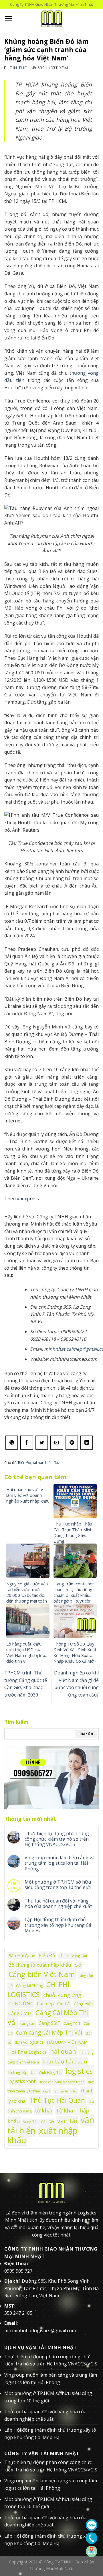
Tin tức (18, 68)
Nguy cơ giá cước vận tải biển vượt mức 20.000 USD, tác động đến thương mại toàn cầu (28, 1595)
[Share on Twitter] (42, 1443)
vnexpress (28, 1199)
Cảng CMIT (20, 2013)
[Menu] (9, 19)
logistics (79, 2071)
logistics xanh (22, 2081)
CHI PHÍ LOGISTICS (38, 1989)
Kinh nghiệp (18, 2072)
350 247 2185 (18, 2313)
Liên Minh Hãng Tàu (47, 2072)
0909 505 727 (18, 2271)
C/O (78, 1965)
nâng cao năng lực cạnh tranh (62, 2082)
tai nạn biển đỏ (45, 1462)
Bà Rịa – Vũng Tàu (73, 1956)
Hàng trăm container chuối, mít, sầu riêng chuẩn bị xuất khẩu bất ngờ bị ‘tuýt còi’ (74, 1592)
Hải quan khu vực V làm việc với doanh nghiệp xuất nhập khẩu (28, 1495)
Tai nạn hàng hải (66, 2091)
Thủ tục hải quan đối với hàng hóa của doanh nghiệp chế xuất (58, 1904)
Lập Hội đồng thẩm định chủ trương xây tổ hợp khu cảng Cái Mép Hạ (59, 1925)
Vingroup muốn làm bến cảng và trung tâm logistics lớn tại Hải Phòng (60, 1863)
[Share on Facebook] (27, 1443)
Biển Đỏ (25, 1462)
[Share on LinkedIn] (87, 1443)
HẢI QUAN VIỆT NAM (67, 2042)
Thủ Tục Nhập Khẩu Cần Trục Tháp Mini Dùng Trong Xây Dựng (73, 1532)
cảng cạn (28, 2023)
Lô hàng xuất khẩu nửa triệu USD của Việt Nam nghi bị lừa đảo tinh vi (26, 1652)
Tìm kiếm (86, 1734)
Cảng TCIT (72, 2023)
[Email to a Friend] (57, 1443)
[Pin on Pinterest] (72, 1443)
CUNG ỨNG (21, 2004)
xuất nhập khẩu (43, 2135)
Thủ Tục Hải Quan (57, 2100)
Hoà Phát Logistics (27, 2052)
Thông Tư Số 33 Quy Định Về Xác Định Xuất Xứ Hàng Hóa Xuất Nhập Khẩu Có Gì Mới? (75, 1652)
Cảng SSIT (49, 2023)
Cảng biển (83, 2004)
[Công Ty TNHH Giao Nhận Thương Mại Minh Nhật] (51, 19)
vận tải (67, 2121)
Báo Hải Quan (22, 1955)
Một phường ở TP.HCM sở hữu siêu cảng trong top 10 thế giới (58, 1885)
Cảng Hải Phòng (29, 1986)
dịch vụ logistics (29, 2042)
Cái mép (45, 2004)
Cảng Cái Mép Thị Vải (48, 2017)
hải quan (63, 2051)
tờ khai (44, 2110)
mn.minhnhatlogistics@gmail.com (40, 2330)
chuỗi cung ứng (62, 1995)
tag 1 (47, 2091)
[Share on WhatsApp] (12, 1443)
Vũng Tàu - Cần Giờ (38, 2122)
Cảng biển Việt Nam (42, 1974)
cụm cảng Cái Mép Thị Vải (49, 2032)
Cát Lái (64, 2004)
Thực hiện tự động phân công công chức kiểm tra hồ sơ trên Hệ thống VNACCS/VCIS (57, 1839)
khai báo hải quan (65, 2061)
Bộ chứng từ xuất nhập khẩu (40, 1965)
